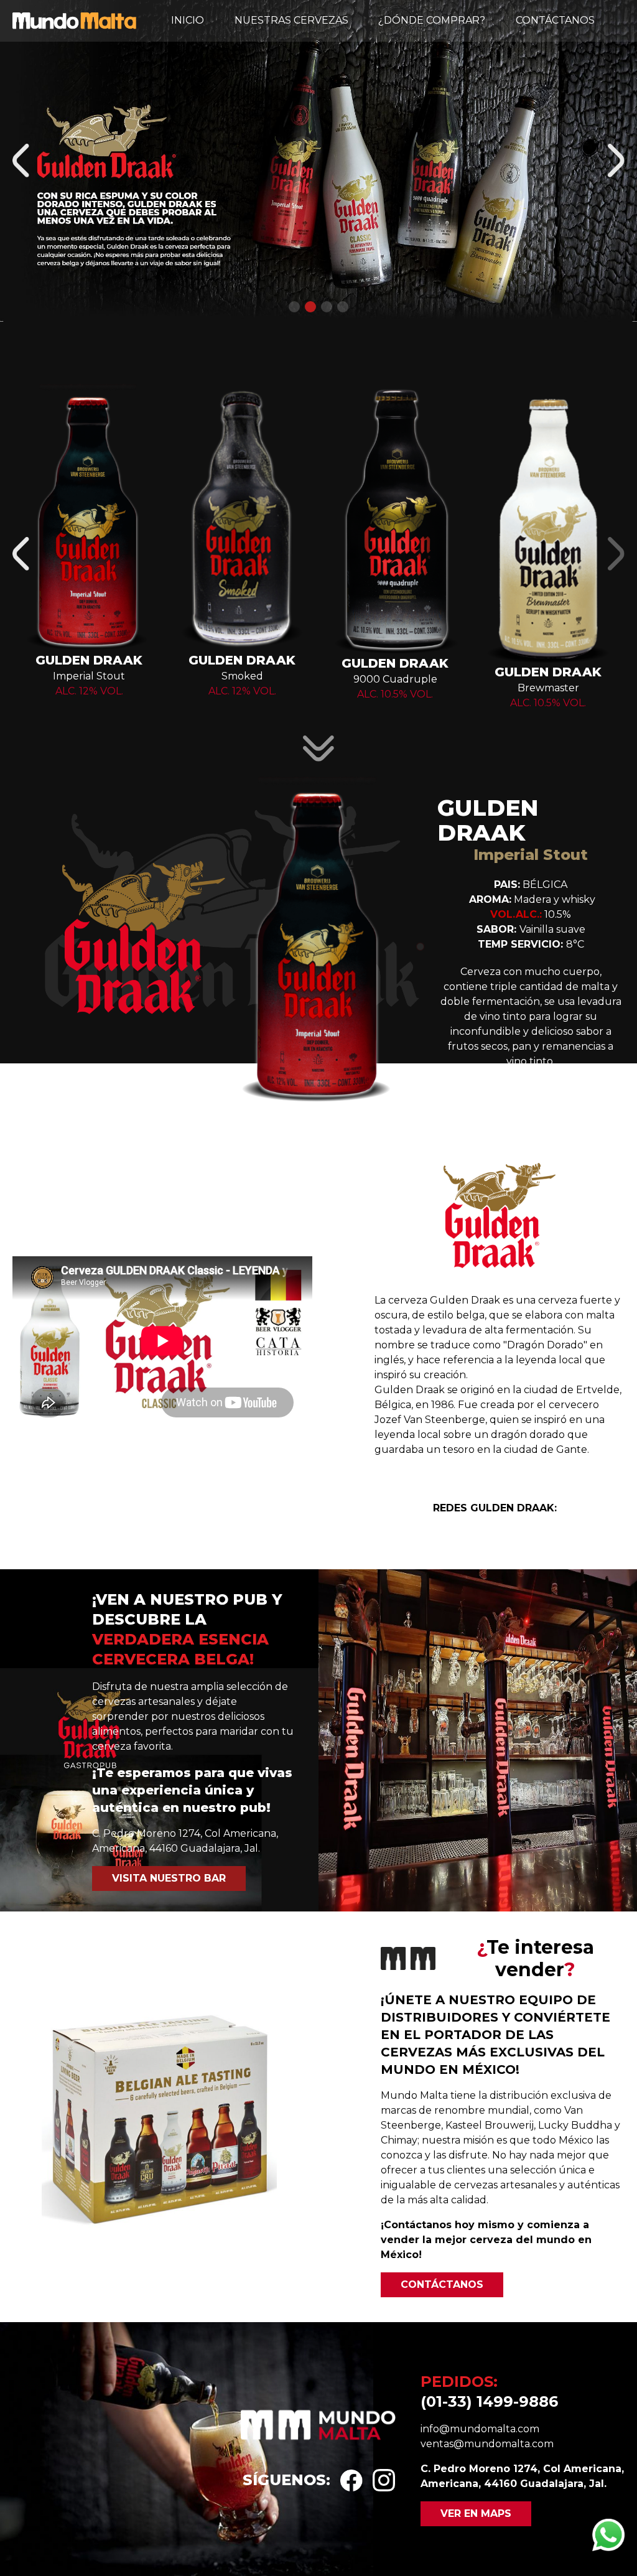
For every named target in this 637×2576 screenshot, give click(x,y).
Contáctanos (555, 20)
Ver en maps (476, 2513)
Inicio (188, 20)
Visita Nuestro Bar (169, 1878)
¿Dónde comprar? (432, 20)
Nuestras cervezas (291, 20)
